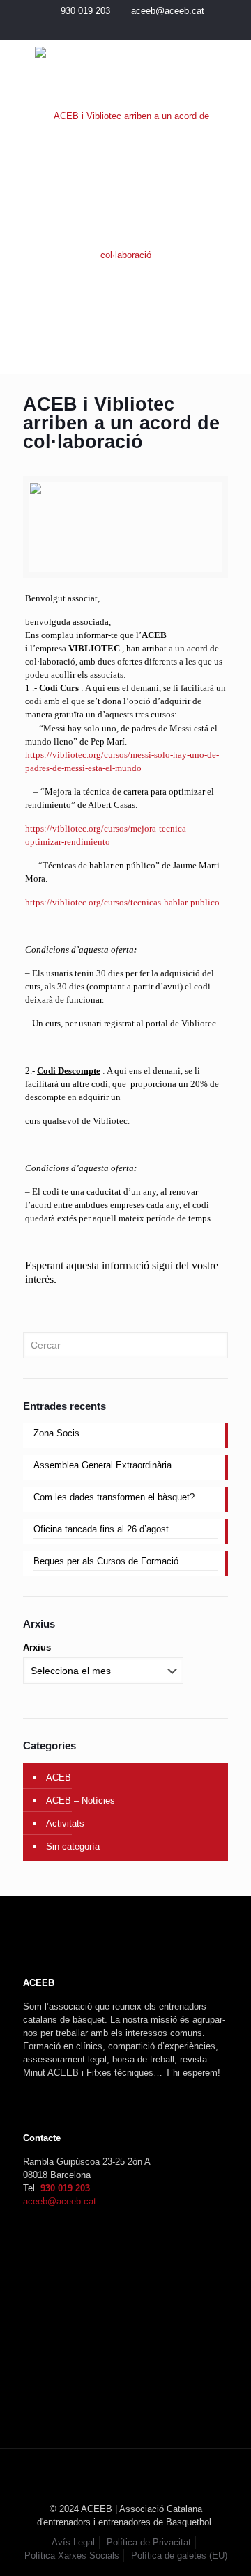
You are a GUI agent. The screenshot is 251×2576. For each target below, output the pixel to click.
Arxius (37, 1647)
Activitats (65, 1823)
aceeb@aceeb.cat (168, 11)
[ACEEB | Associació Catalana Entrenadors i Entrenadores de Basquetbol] (125, 186)
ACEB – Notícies (81, 1800)
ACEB (59, 1778)
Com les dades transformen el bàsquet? (114, 1497)
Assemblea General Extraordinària (102, 1465)
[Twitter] (117, 28)
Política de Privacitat (149, 2542)
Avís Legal (73, 2542)
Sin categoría (73, 1846)
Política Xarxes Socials (72, 2555)
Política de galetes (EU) (179, 2555)
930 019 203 (85, 11)
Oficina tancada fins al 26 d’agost (101, 1529)
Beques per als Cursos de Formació (106, 1561)
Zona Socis (56, 1433)
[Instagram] (135, 28)
